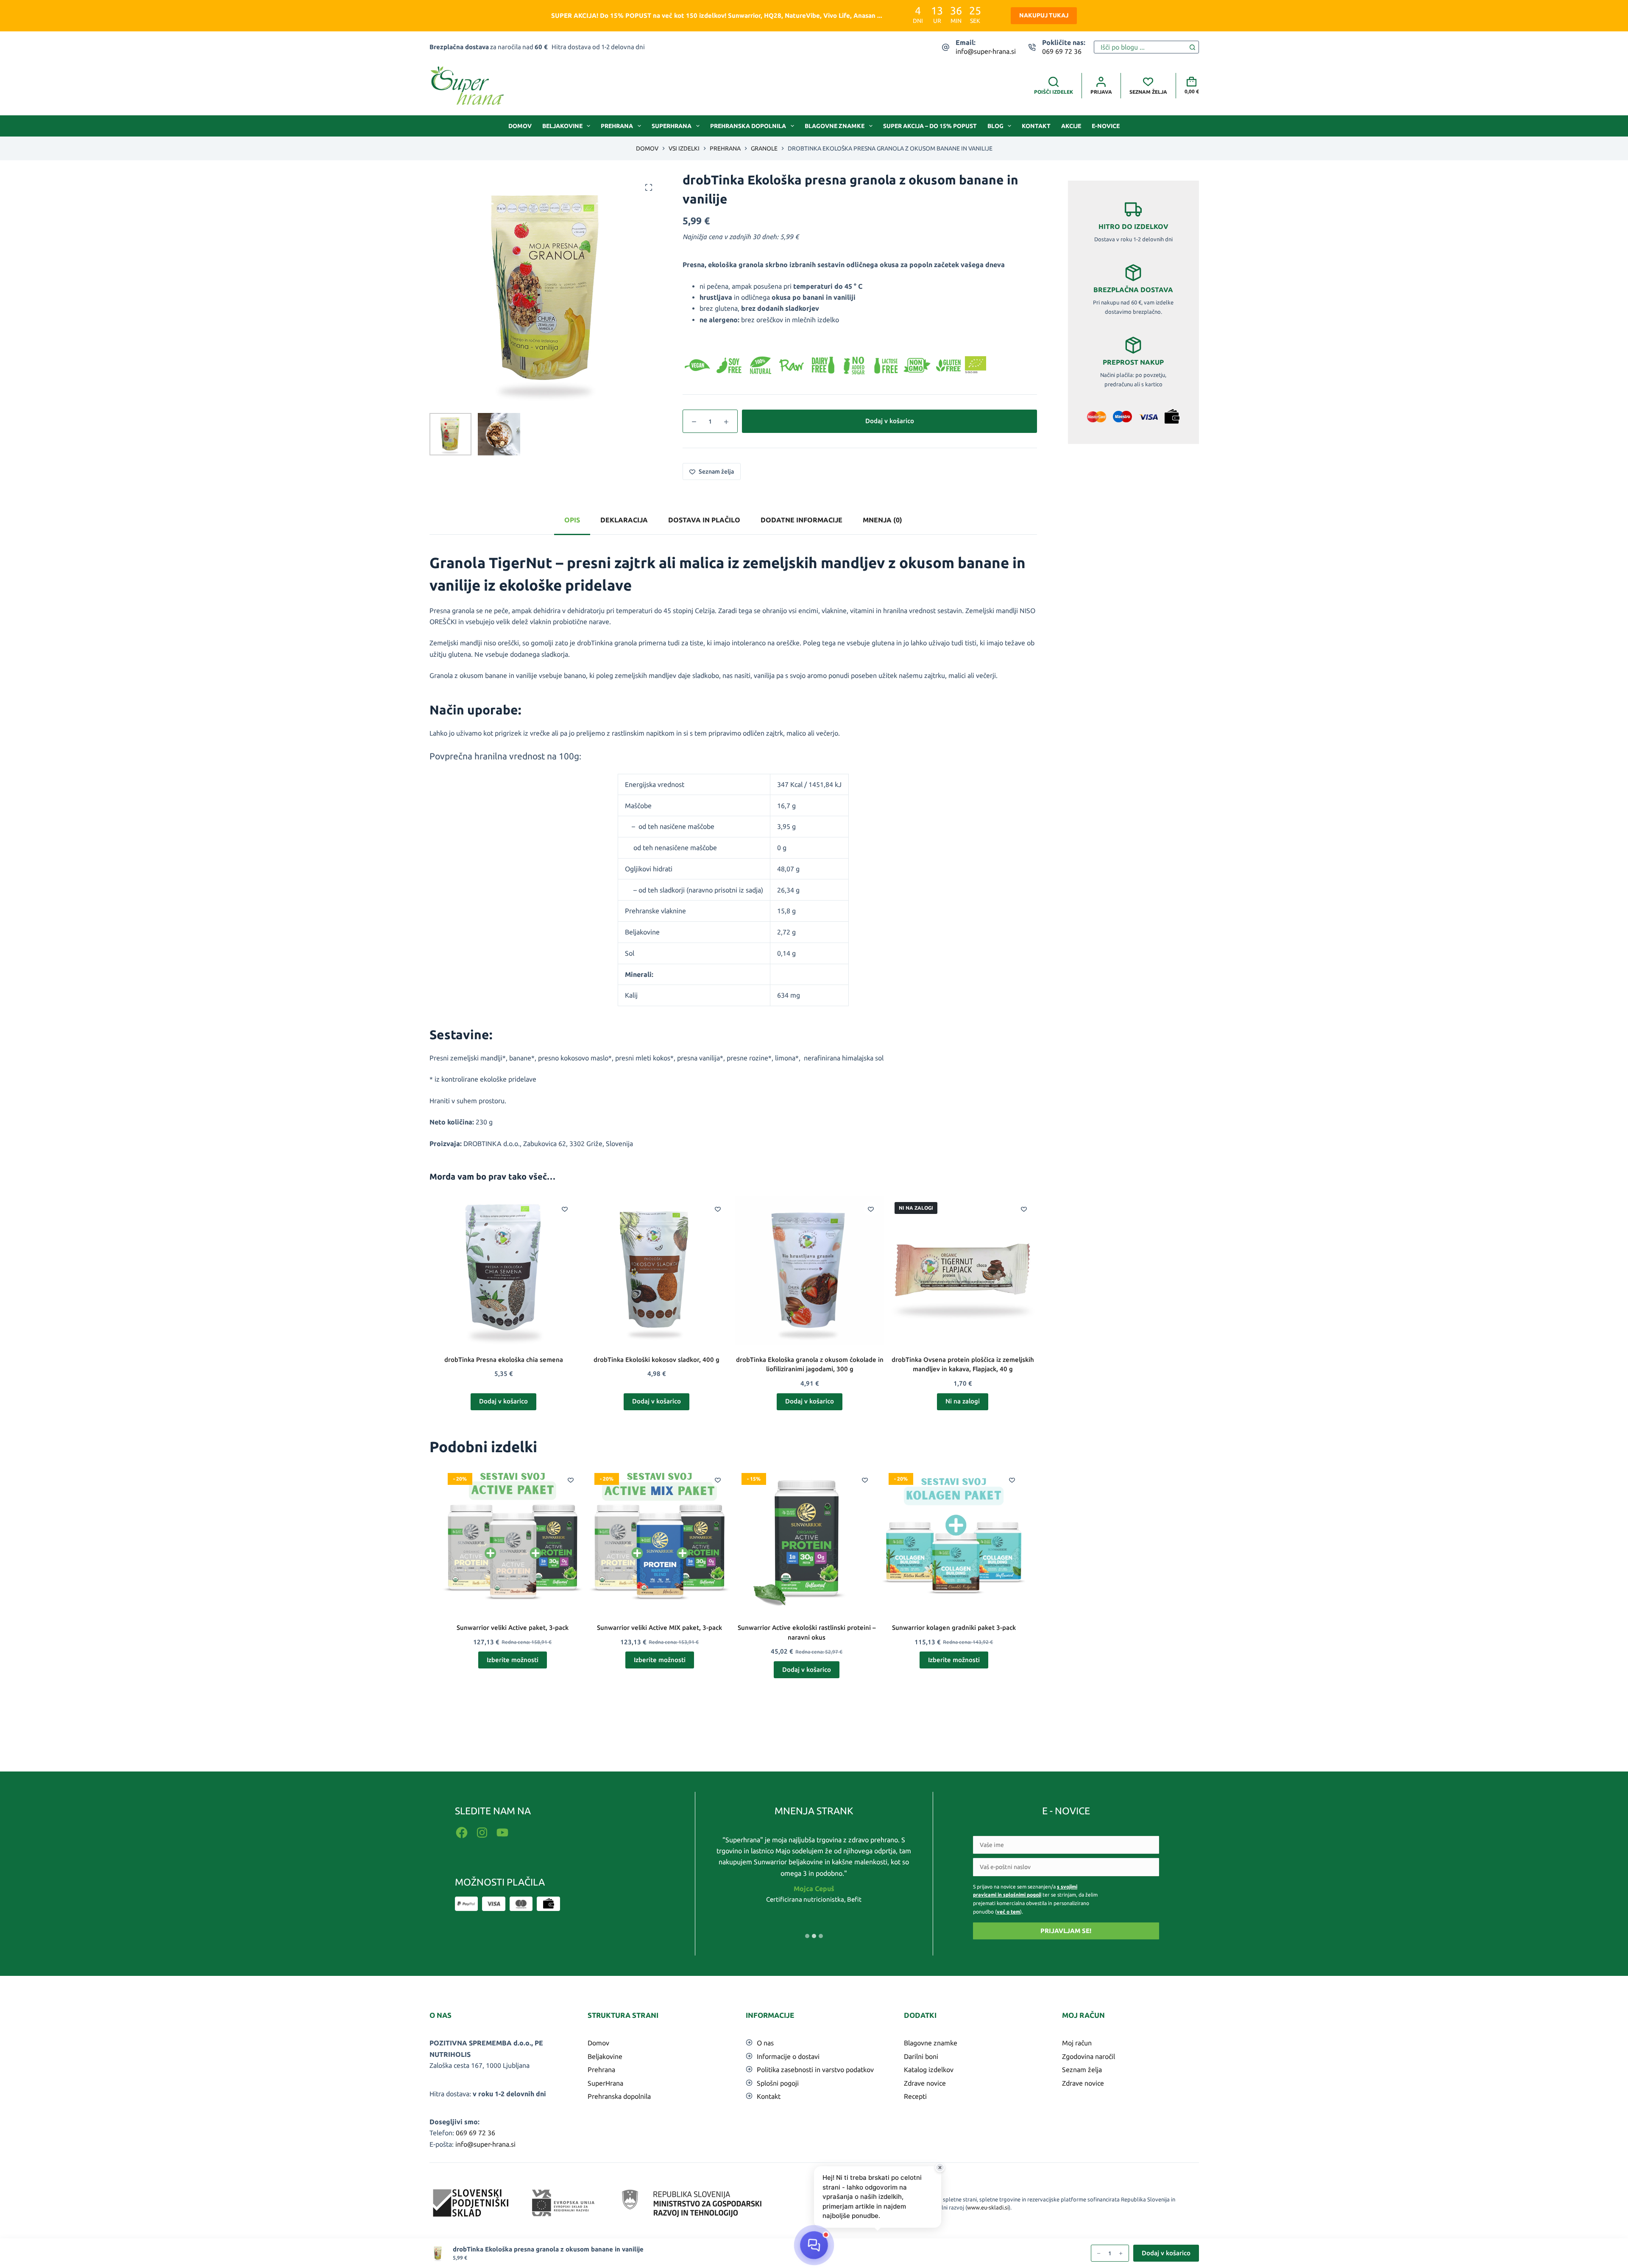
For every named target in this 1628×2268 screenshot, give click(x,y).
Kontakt (1036, 126)
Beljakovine (562, 126)
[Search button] (1193, 47)
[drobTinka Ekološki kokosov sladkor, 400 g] (656, 1270)
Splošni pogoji (778, 2083)
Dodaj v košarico (890, 421)
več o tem (1008, 1912)
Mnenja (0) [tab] (882, 520)
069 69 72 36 (1062, 51)
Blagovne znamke (835, 126)
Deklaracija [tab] (624, 520)
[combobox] (1140, 47)
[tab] (807, 1936)
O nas (765, 2043)
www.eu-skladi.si (988, 2207)
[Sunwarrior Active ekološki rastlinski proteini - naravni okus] (807, 1538)
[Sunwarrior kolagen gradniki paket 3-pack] (954, 1538)
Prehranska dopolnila (748, 126)
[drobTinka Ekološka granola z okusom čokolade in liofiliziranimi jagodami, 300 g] (810, 1270)
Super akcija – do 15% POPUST (930, 126)
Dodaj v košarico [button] (503, 1401)
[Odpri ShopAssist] (814, 2245)
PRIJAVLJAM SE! (1066, 1931)
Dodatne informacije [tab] (801, 520)
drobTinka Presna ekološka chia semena (504, 1360)
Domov (520, 126)
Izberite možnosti (513, 1660)
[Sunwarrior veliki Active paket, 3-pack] (513, 1538)
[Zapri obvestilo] (940, 2168)
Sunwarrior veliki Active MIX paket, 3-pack (659, 1628)
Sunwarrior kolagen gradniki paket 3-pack (954, 1628)
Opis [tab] (572, 520)
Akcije (1071, 126)
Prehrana (617, 126)
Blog (995, 126)
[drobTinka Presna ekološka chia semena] (504, 1270)
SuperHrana (672, 126)
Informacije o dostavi (788, 2056)
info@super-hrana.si (986, 51)
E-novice (1106, 126)
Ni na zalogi (963, 1401)
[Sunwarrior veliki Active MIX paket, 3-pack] (659, 1538)
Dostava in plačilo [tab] (704, 520)
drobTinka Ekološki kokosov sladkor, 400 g (656, 1360)
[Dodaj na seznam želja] (565, 1209)
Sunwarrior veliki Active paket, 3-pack (513, 1628)
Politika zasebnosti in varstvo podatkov (815, 2070)
